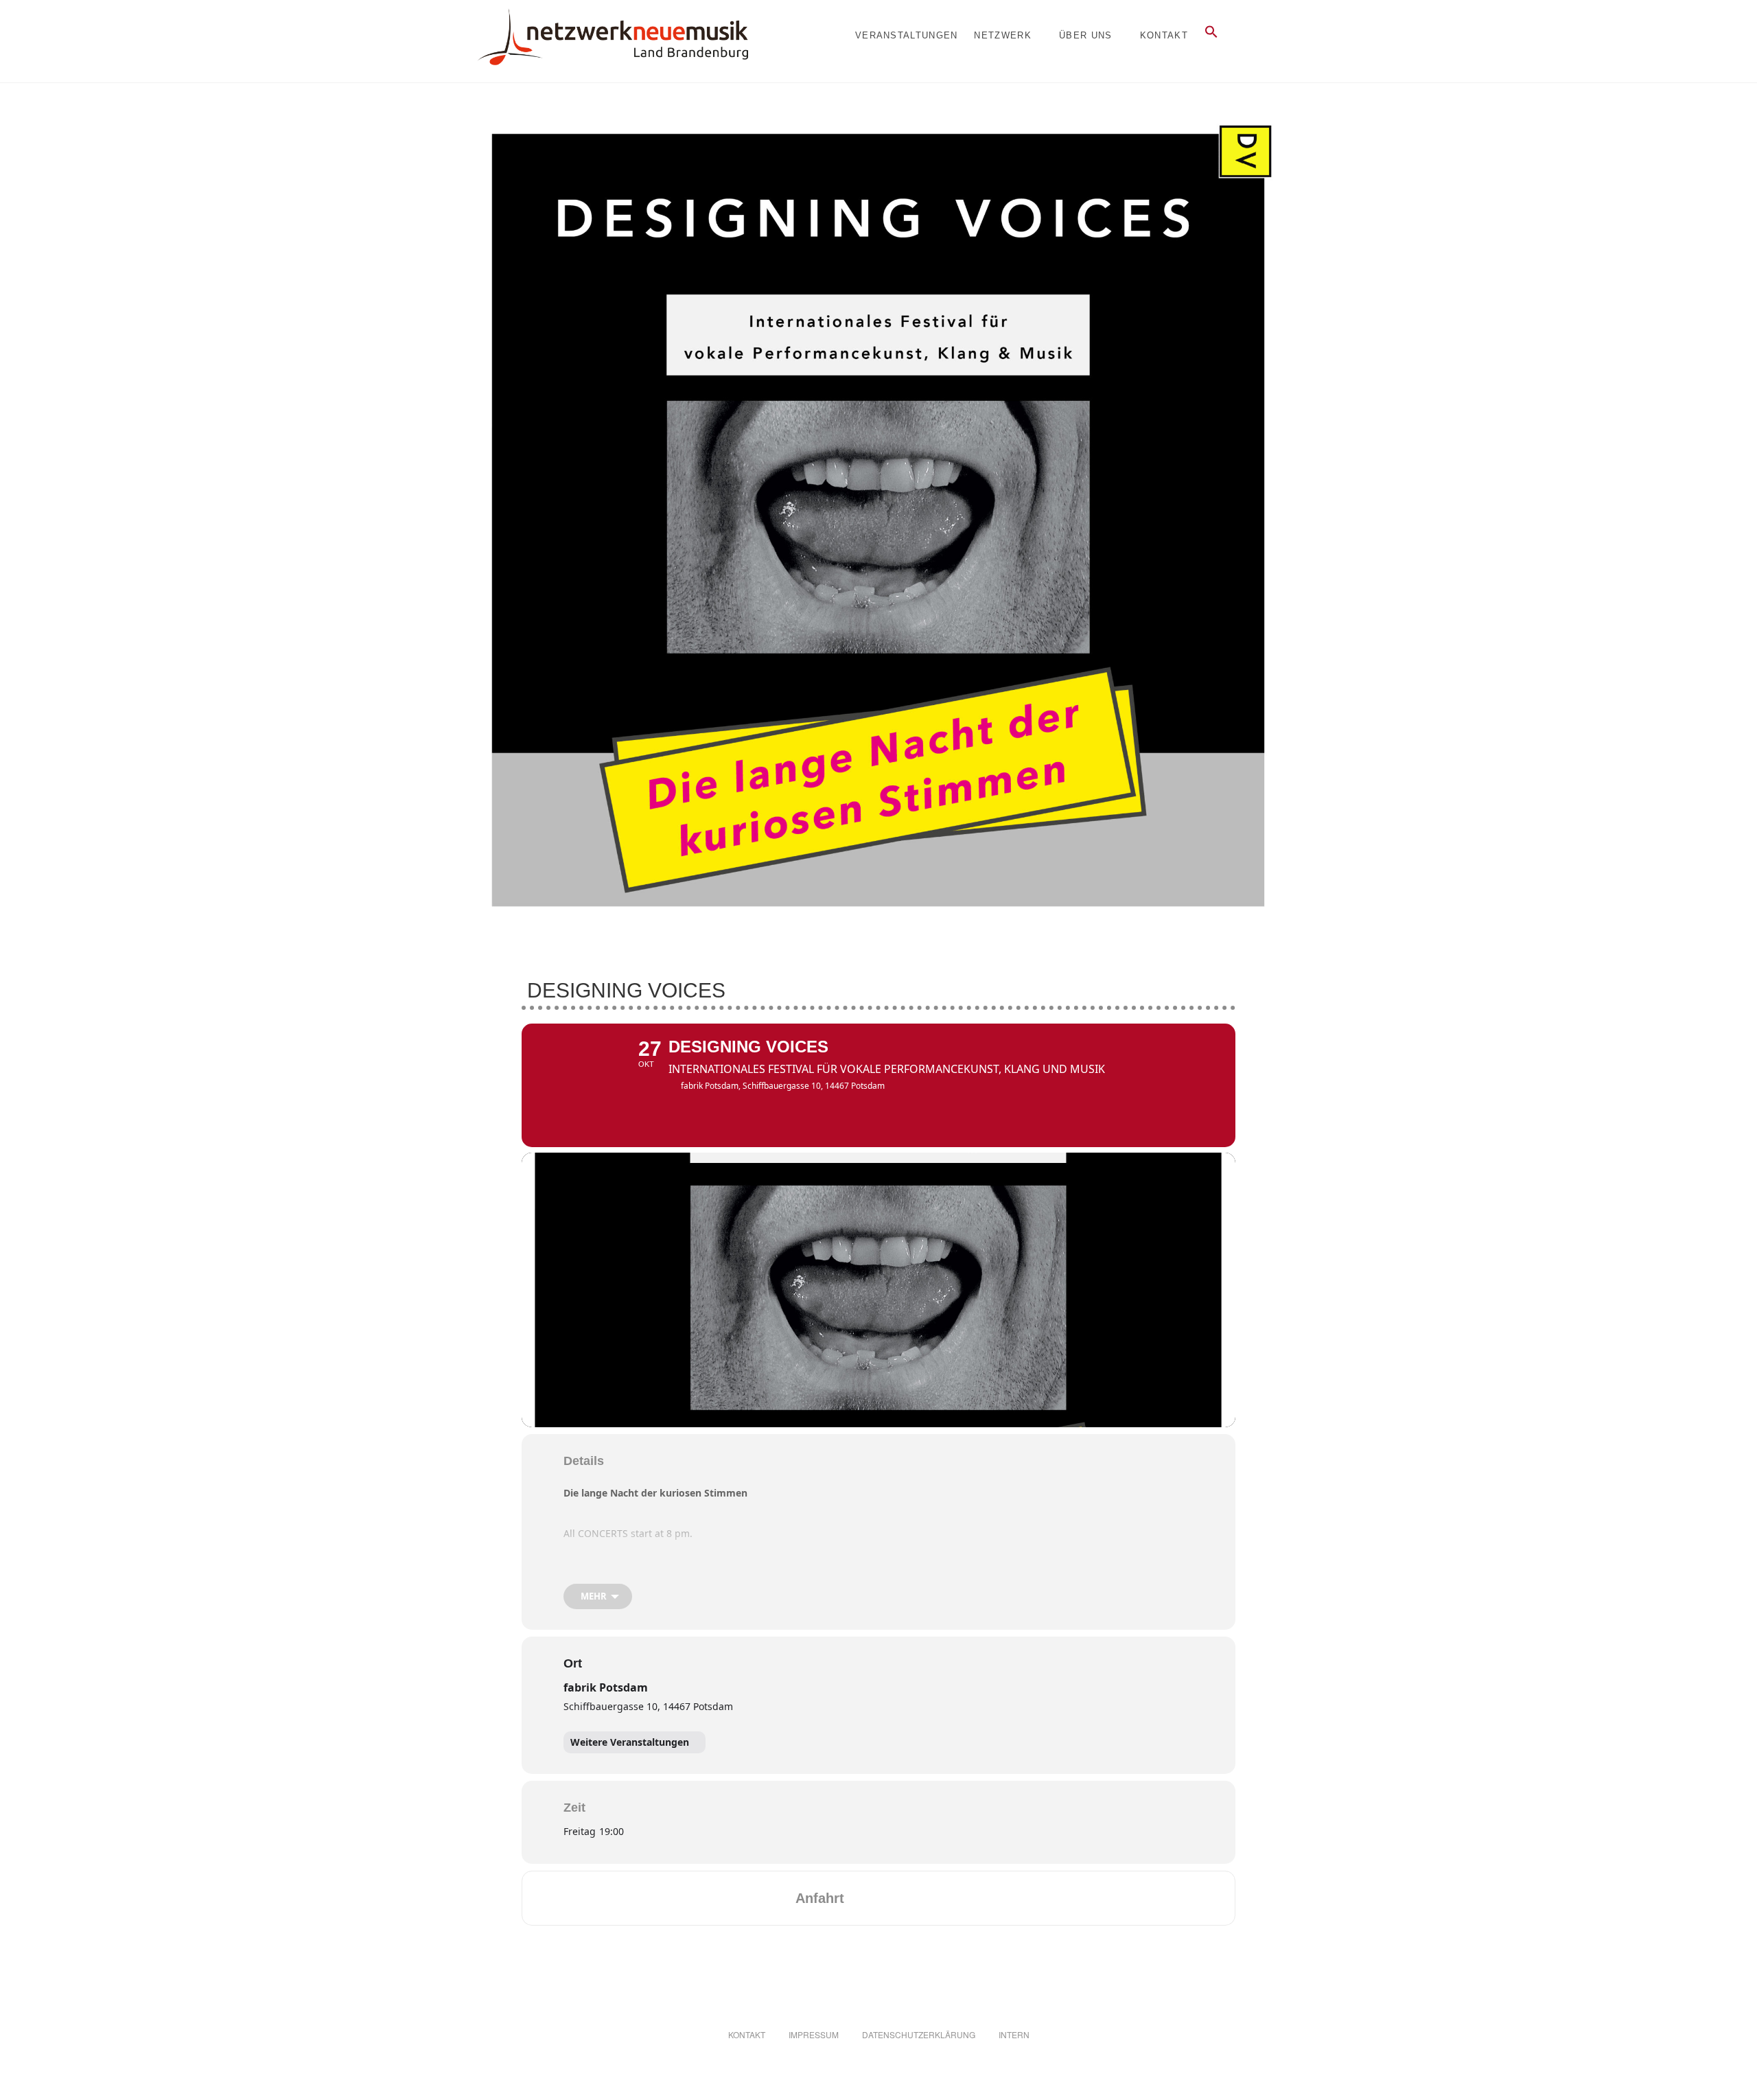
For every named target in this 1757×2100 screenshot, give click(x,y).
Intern (1014, 2034)
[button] (1211, 32)
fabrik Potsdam (606, 1687)
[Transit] (916, 1898)
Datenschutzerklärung (919, 2034)
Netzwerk (1002, 35)
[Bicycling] (970, 1898)
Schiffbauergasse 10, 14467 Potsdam (648, 1706)
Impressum (814, 2034)
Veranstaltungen (907, 35)
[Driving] (889, 1898)
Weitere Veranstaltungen (630, 1742)
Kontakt (1164, 35)
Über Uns (1085, 35)
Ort (573, 1663)
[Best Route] (863, 1898)
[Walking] (943, 1898)
